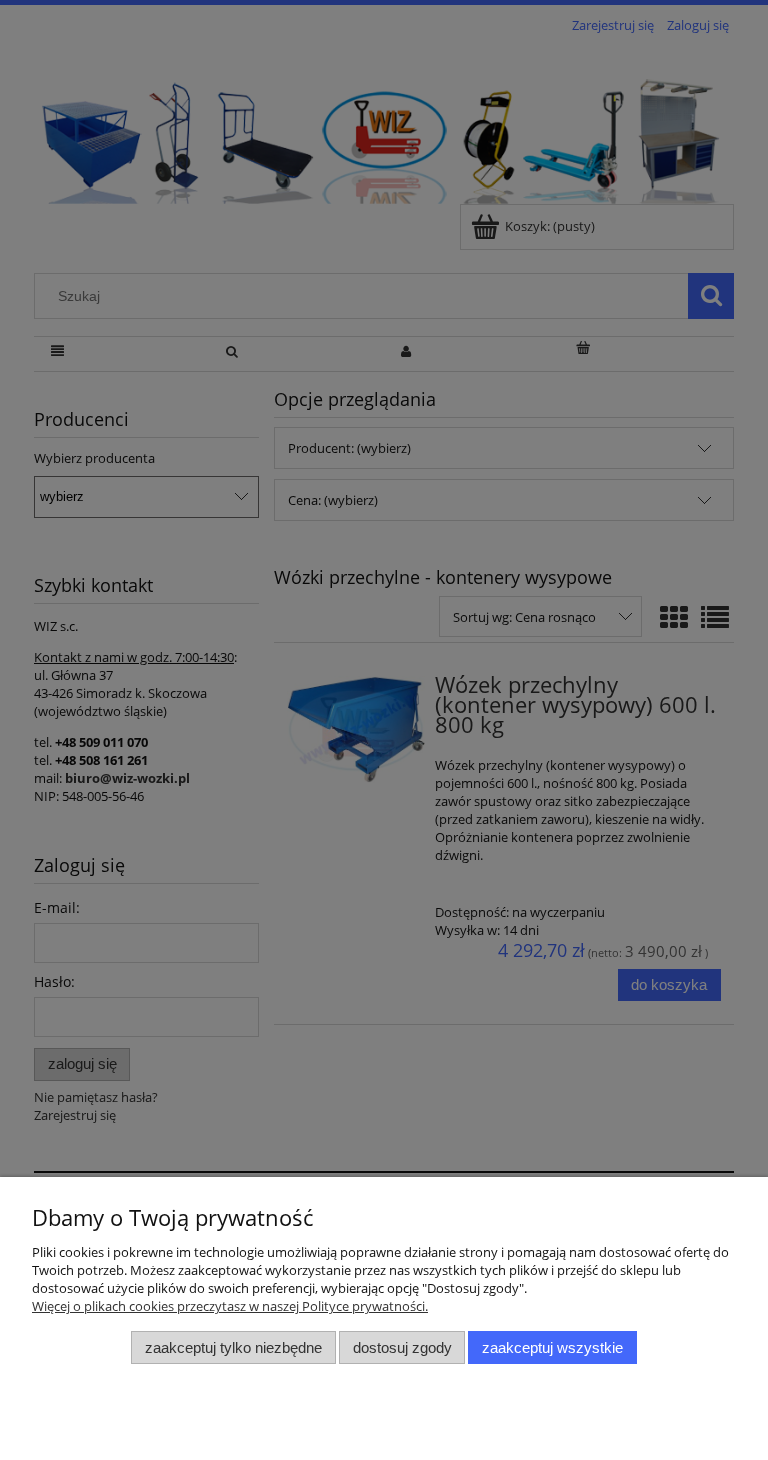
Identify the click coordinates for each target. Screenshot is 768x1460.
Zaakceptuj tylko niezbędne (233, 1347)
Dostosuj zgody (402, 1347)
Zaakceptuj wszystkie (552, 1347)
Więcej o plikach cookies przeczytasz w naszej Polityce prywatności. (230, 1306)
